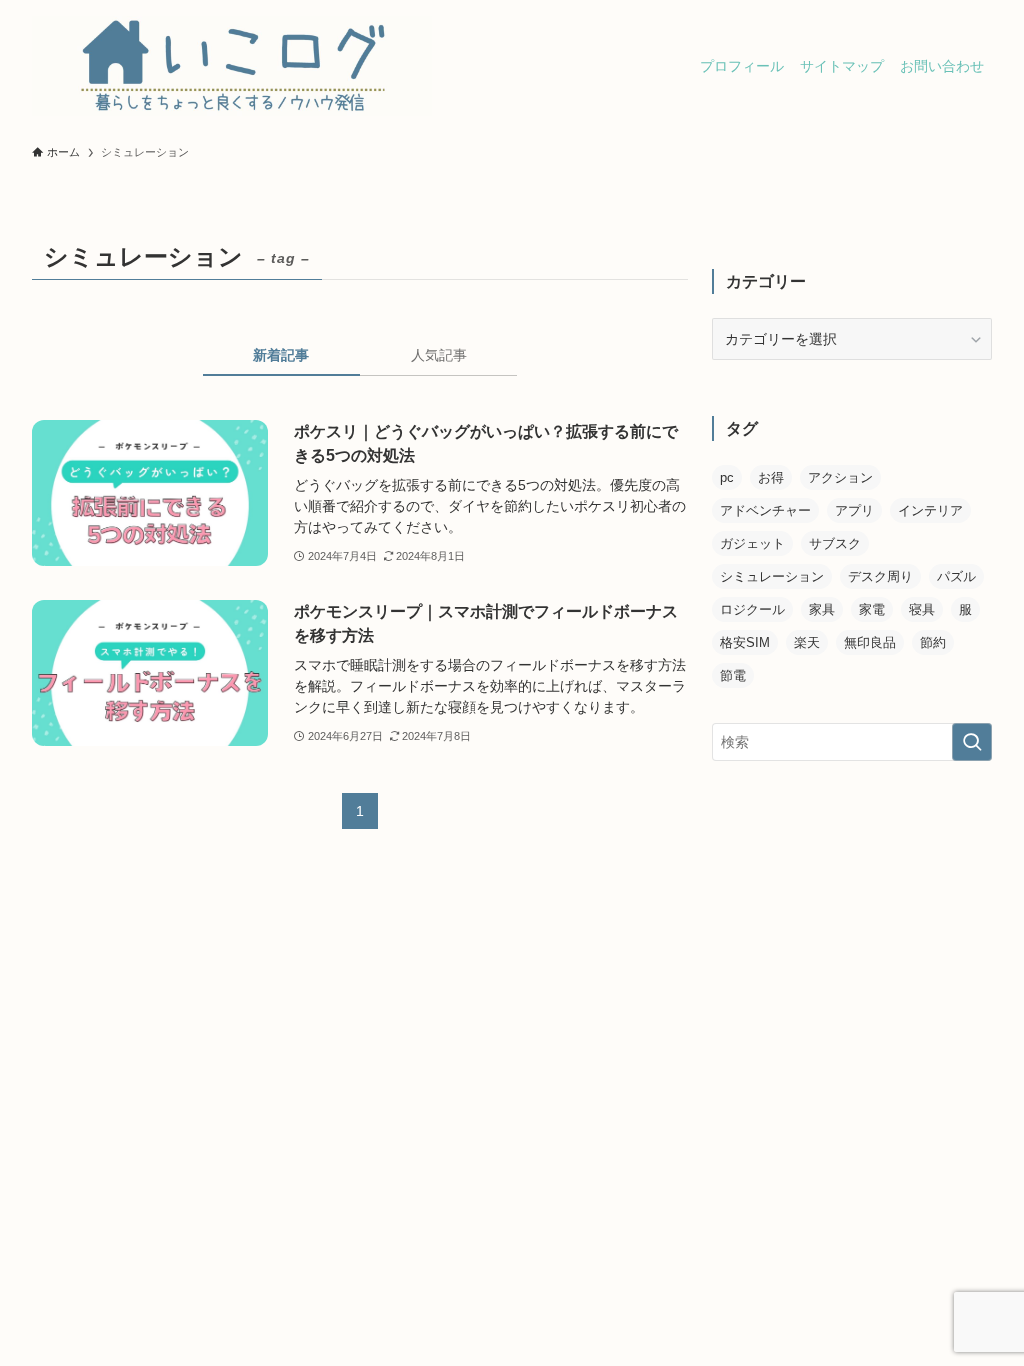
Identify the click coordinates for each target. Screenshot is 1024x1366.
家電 (872, 609)
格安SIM (745, 642)
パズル (956, 576)
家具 (822, 609)
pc (727, 477)
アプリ (854, 510)
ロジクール (752, 609)
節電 (733, 675)
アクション (840, 477)
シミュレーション (772, 576)
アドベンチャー (765, 510)
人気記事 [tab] (439, 355)
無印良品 (870, 642)
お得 (771, 477)
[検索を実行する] (972, 742)
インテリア (930, 510)
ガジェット (752, 543)
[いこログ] (232, 66)
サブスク (835, 543)
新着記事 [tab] (281, 355)
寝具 (922, 609)
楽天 (807, 642)
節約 (933, 642)
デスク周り (880, 576)
